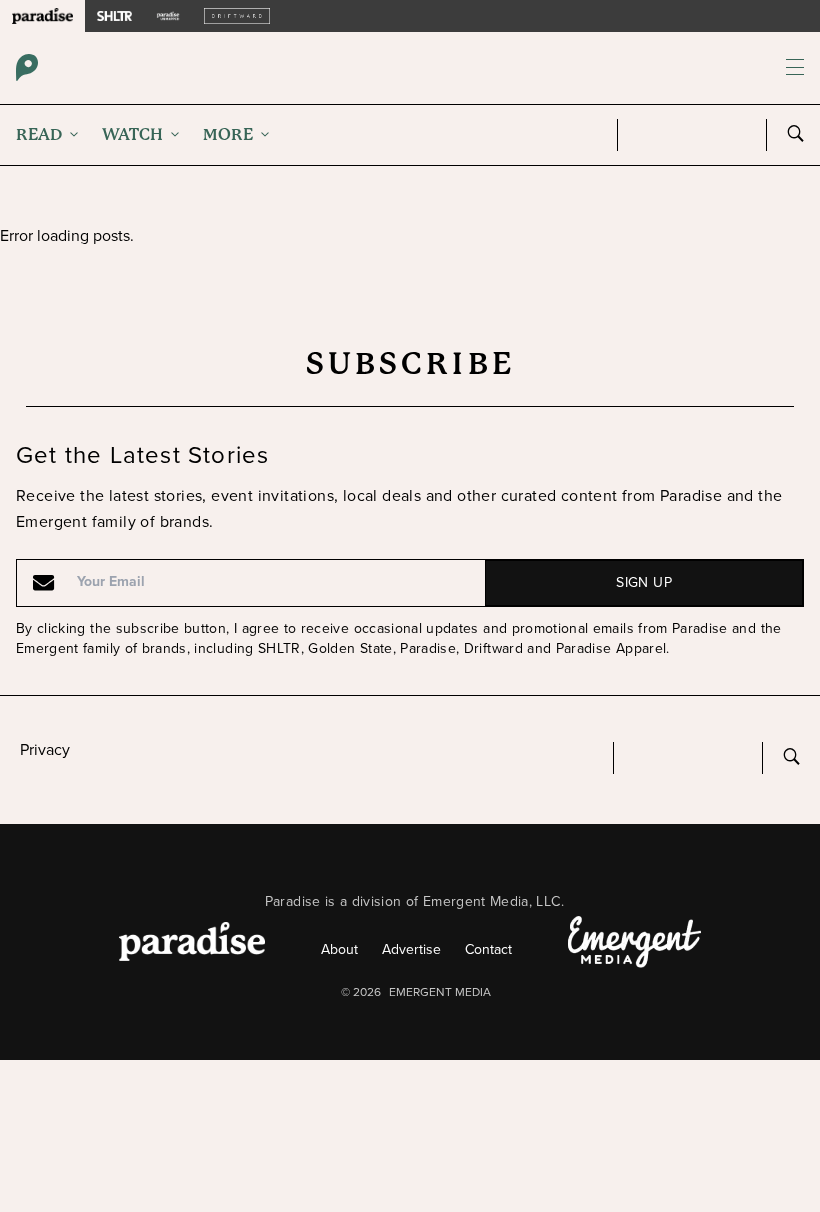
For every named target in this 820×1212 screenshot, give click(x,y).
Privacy (45, 749)
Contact (488, 949)
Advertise (411, 949)
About (339, 949)
